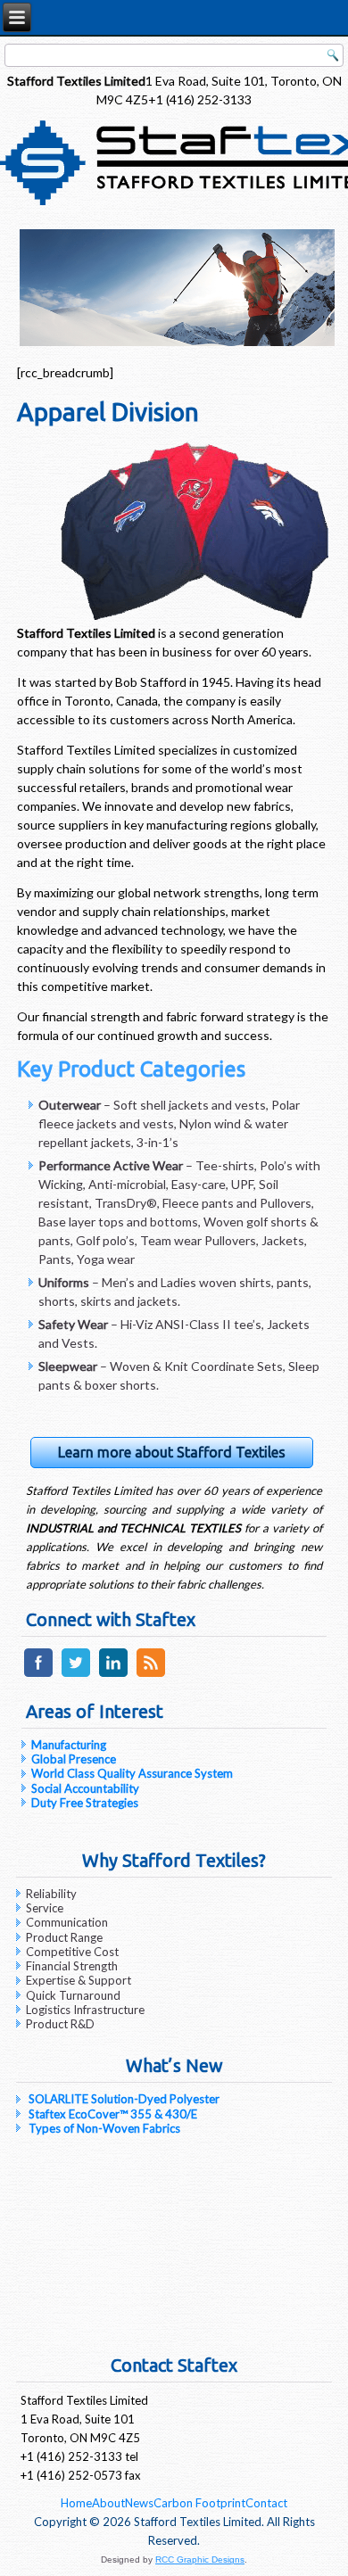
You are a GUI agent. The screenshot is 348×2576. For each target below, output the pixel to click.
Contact (266, 2503)
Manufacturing (69, 1745)
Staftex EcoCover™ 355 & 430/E (113, 2114)
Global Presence (74, 1759)
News (139, 2503)
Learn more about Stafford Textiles (172, 1452)
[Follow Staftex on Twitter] (76, 1676)
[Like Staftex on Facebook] (39, 1676)
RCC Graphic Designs (200, 2559)
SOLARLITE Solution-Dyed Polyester (124, 2099)
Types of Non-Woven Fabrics (104, 2128)
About (108, 2503)
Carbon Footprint (199, 2503)
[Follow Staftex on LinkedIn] (114, 1676)
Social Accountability (85, 1788)
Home (76, 2503)
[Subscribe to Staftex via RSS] (150, 1676)
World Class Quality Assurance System (132, 1773)
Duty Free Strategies (85, 1803)
